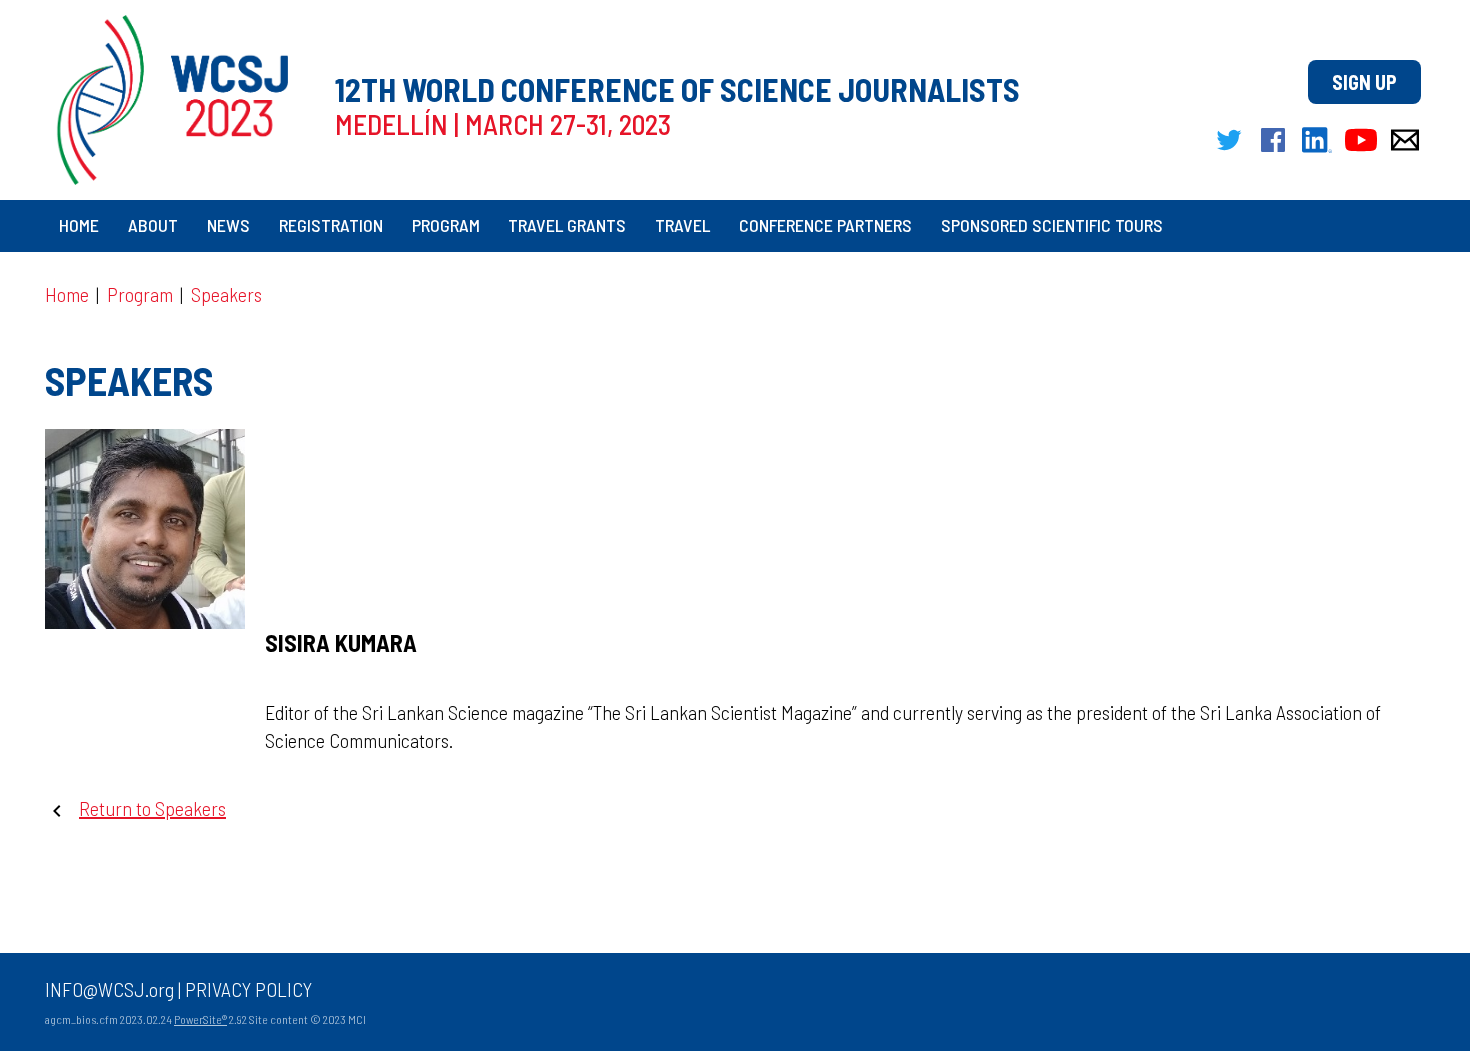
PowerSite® (200, 1019)
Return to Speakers (152, 808)
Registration (331, 225)
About (153, 225)
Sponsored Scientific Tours (1052, 225)
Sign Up (1364, 82)
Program (446, 225)
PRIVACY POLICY (248, 989)
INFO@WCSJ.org (109, 989)
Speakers (226, 294)
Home (79, 225)
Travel (682, 225)
